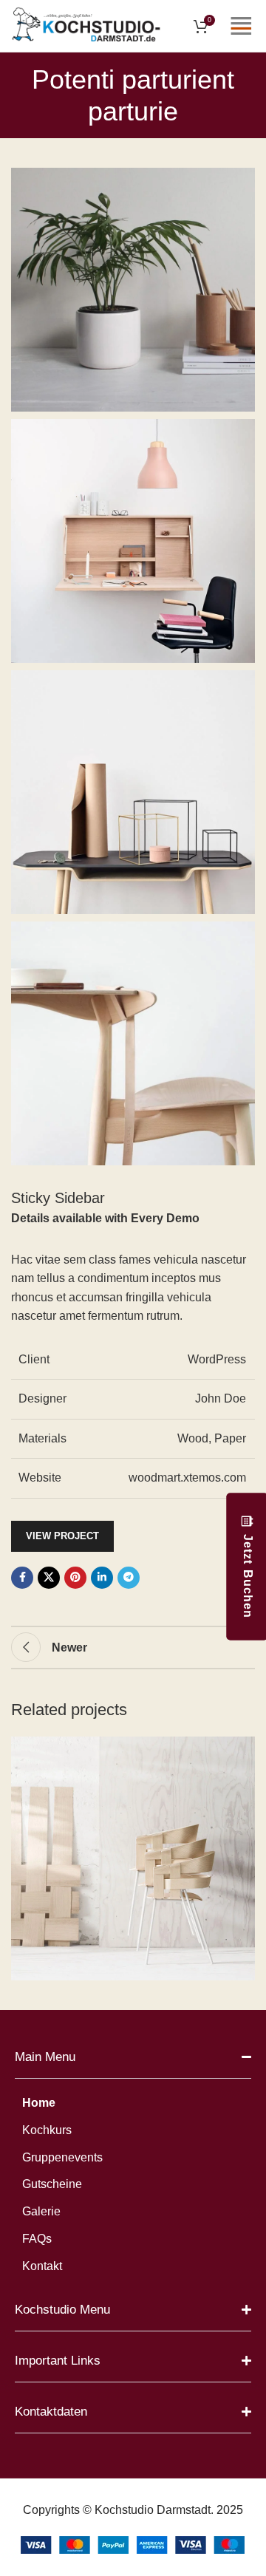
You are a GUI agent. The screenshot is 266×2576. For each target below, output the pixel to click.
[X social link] (49, 1578)
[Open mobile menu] (241, 26)
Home (39, 2103)
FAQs (37, 2239)
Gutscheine (52, 2184)
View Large (242, 1749)
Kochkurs (47, 2130)
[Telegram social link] (129, 1578)
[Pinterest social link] (75, 1578)
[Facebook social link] (22, 1578)
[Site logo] (86, 25)
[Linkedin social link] (102, 1578)
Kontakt (42, 2266)
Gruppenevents (62, 2157)
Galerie (41, 2211)
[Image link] (133, 2544)
